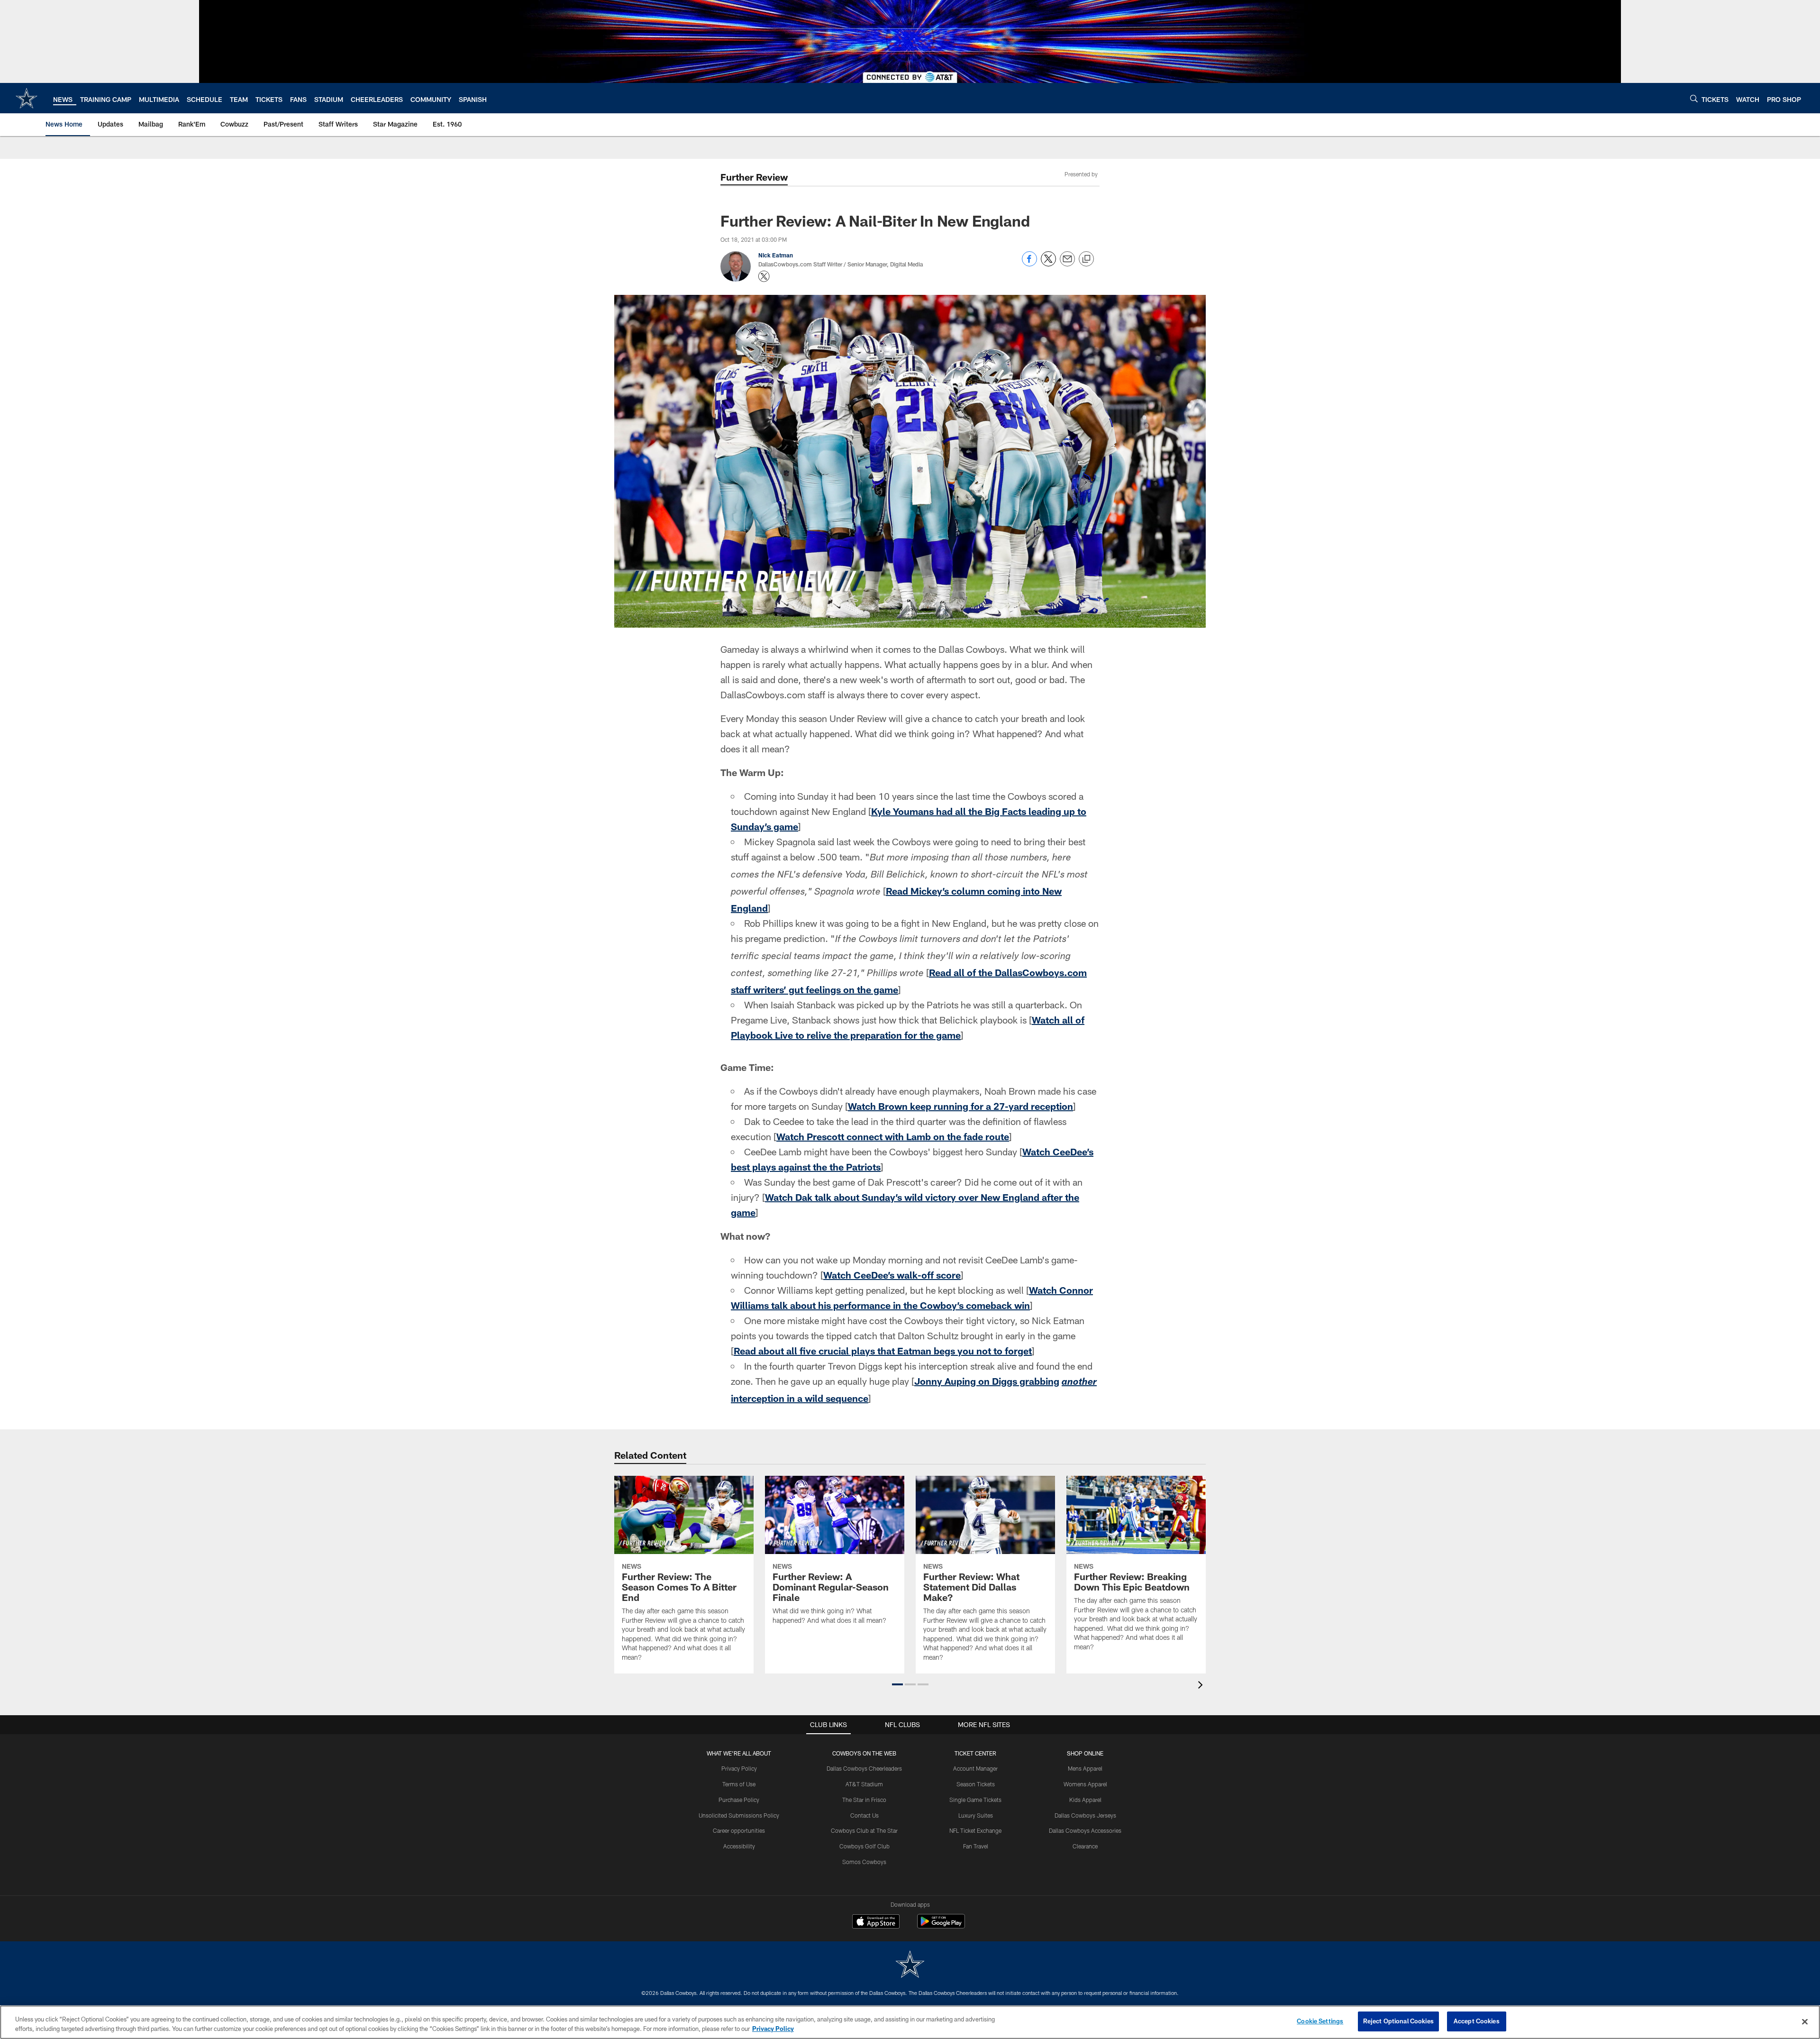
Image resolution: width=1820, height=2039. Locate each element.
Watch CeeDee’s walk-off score (892, 1275)
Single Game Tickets (975, 1800)
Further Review (754, 177)
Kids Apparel (1085, 1800)
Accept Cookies (1477, 2021)
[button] (897, 1684)
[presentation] (1202, 1686)
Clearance (1085, 1846)
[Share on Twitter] (1048, 264)
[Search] (1694, 98)
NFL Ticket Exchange (975, 1830)
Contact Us (864, 1815)
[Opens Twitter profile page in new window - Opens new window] (764, 276)
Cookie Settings (1320, 2021)
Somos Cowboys (864, 1862)
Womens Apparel (1085, 1784)
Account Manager (975, 1768)
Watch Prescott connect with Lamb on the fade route (893, 1136)
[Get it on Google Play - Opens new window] (941, 1926)
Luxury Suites (976, 1815)
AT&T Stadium (864, 1784)
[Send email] (1067, 264)
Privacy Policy (739, 1768)
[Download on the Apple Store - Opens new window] (876, 1922)
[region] (910, 2022)
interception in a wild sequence (800, 1398)
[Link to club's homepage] (27, 98)
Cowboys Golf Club (864, 1846)
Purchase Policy (739, 1800)
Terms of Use (739, 1784)
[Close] (1805, 2021)
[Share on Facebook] (1029, 264)
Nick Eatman (776, 255)
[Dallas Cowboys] (910, 1965)
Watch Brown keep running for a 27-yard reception (960, 1106)
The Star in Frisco (864, 1800)
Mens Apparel (1085, 1768)
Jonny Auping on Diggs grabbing (987, 1381)
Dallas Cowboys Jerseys (1085, 1815)
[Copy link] (1086, 259)
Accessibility (739, 1846)
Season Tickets (976, 1784)
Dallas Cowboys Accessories (1085, 1830)
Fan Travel (976, 1846)
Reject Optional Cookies (1398, 2021)
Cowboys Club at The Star (864, 1830)
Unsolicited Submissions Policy (739, 1815)
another (1079, 1383)
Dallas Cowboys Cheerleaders (864, 1768)
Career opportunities (739, 1830)
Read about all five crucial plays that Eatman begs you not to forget (883, 1351)
